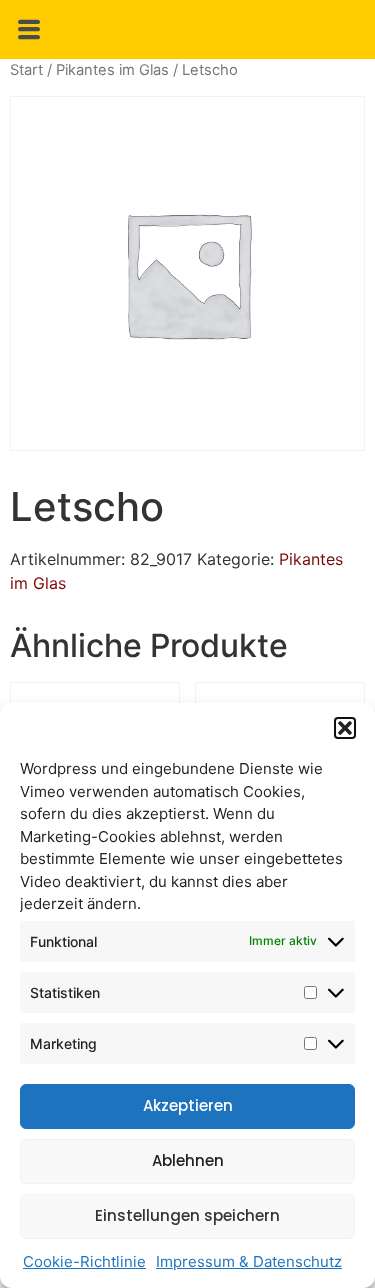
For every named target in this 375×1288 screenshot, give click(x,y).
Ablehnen (188, 1160)
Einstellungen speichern (187, 1215)
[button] (345, 728)
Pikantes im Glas (112, 70)
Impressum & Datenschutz (249, 1261)
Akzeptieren (188, 1105)
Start (26, 70)
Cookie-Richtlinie (84, 1261)
